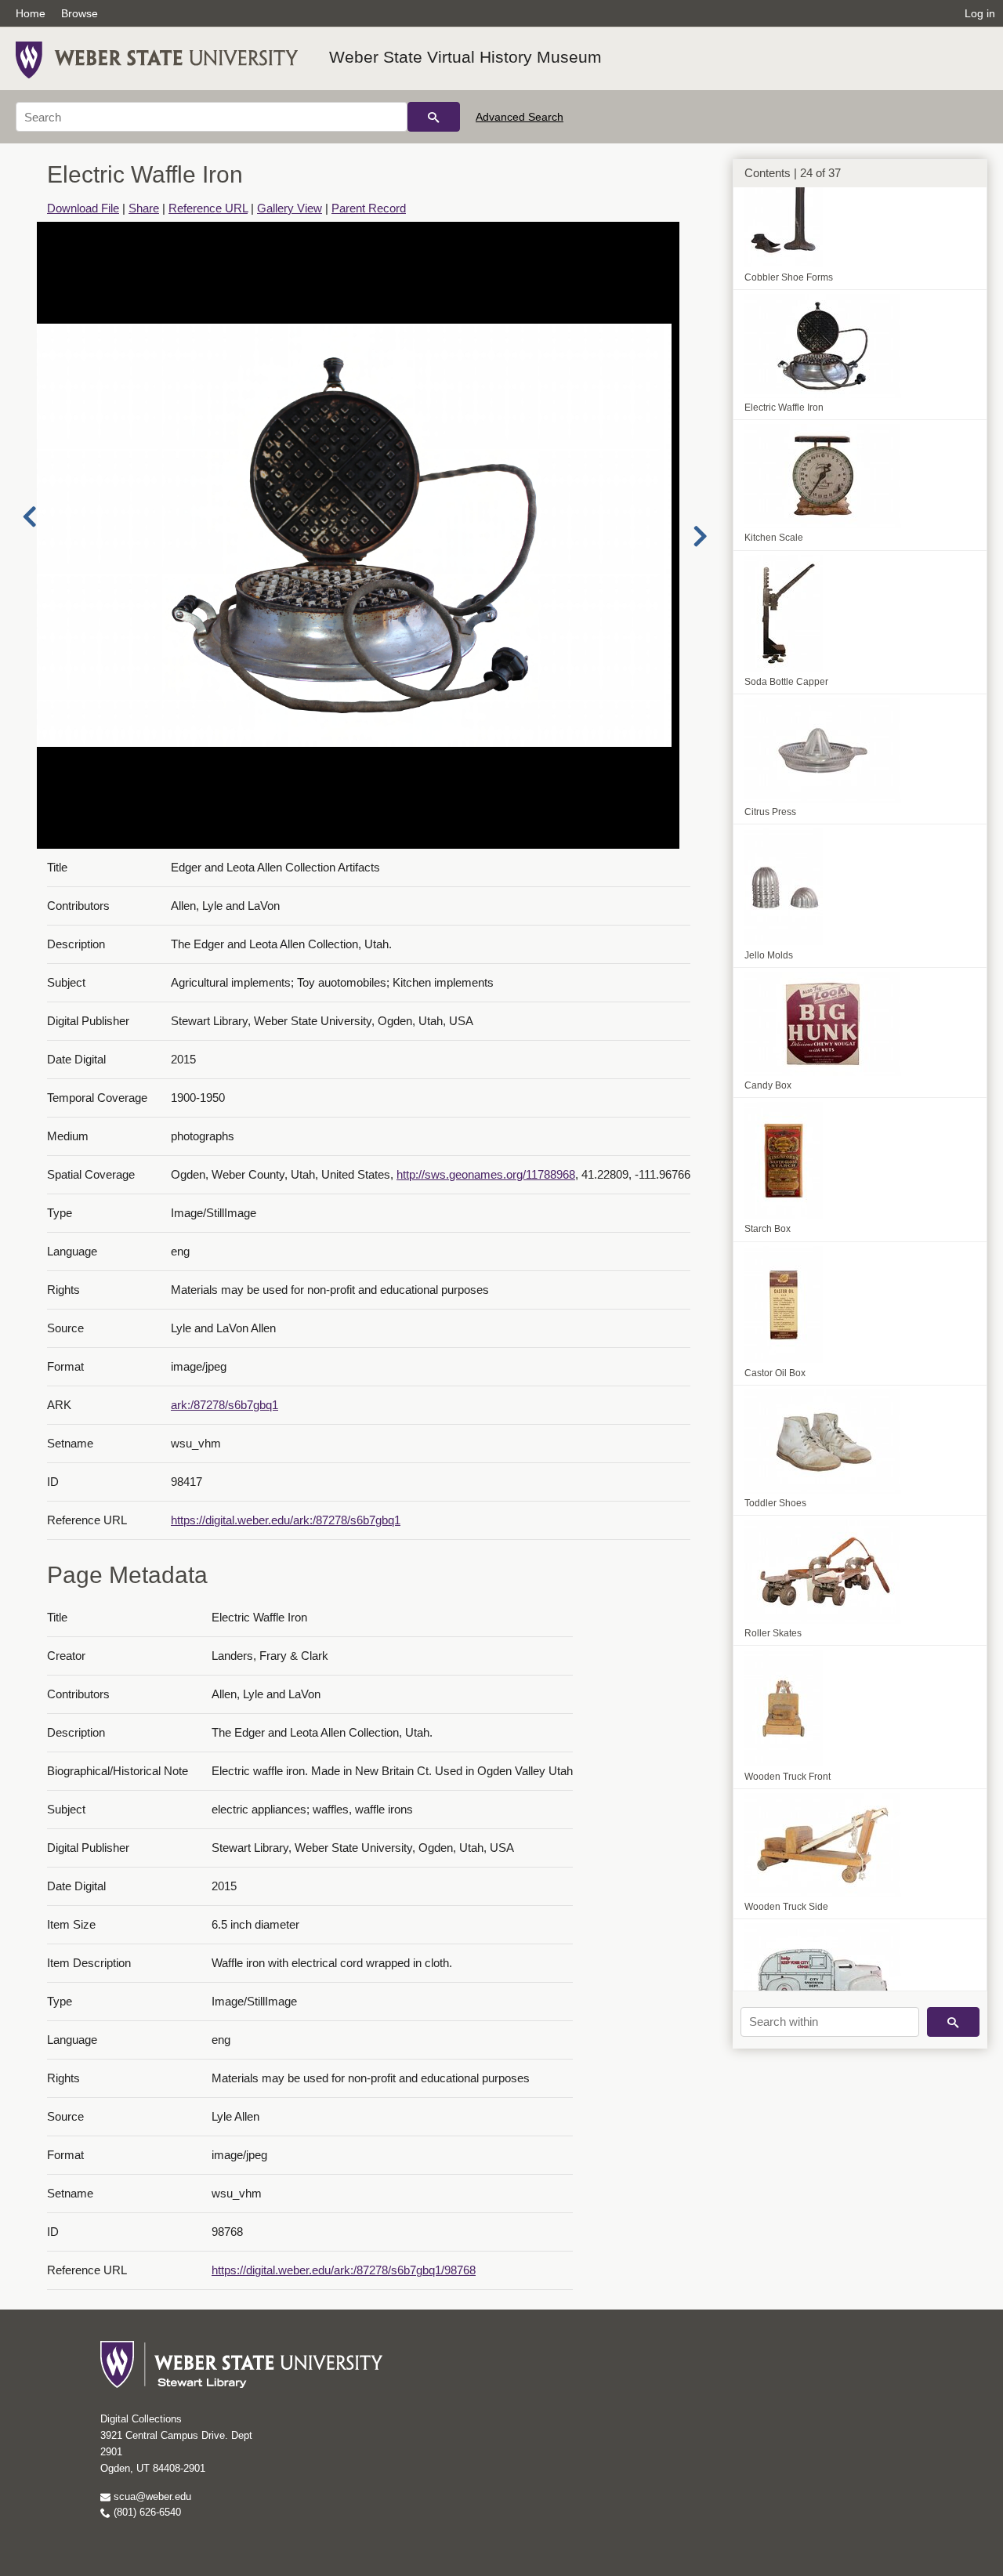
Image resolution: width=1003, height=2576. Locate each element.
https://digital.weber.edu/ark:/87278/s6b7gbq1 (286, 1520)
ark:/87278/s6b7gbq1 (224, 1405)
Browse (80, 13)
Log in (980, 13)
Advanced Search (520, 117)
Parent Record (369, 208)
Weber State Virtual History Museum (465, 57)
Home (31, 13)
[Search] (434, 117)
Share (144, 208)
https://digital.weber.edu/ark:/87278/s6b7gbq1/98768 (344, 2270)
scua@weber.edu (151, 2496)
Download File (83, 208)
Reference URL (208, 208)
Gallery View (290, 208)
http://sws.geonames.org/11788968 (486, 1174)
